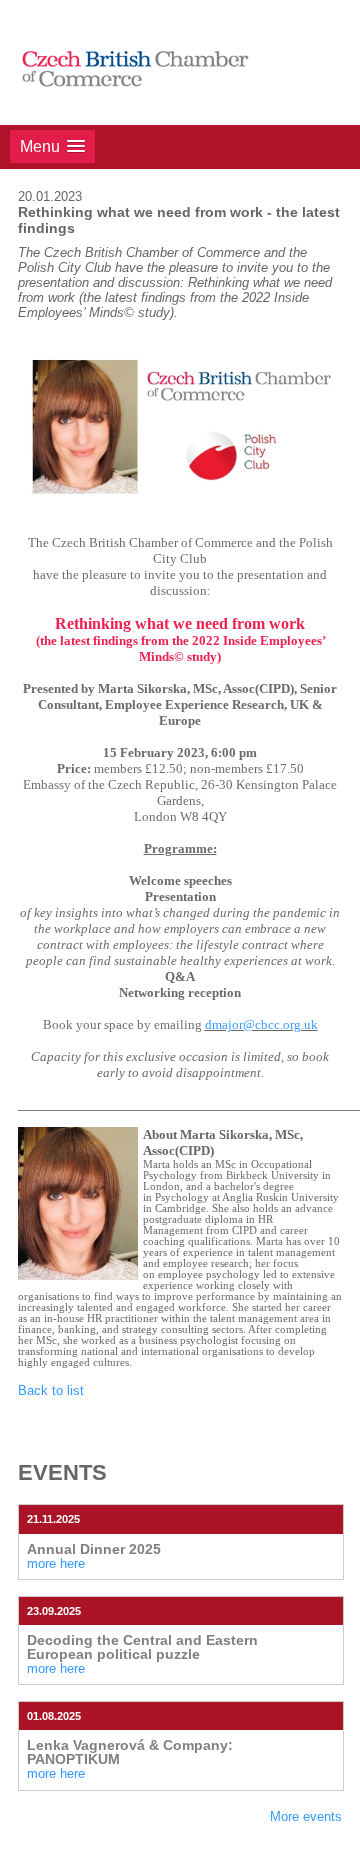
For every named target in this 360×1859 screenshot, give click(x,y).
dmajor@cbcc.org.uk (261, 1024)
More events (306, 1816)
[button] (52, 146)
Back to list (51, 1390)
